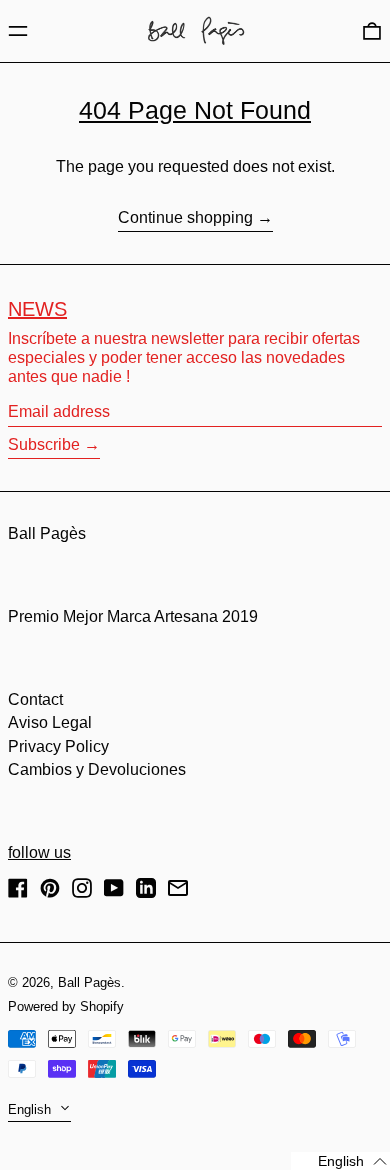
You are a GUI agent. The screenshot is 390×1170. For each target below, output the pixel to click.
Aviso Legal (50, 722)
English (31, 1109)
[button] (372, 30)
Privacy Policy (58, 746)
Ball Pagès (47, 533)
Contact (35, 699)
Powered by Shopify (66, 1006)
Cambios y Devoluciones (97, 769)
